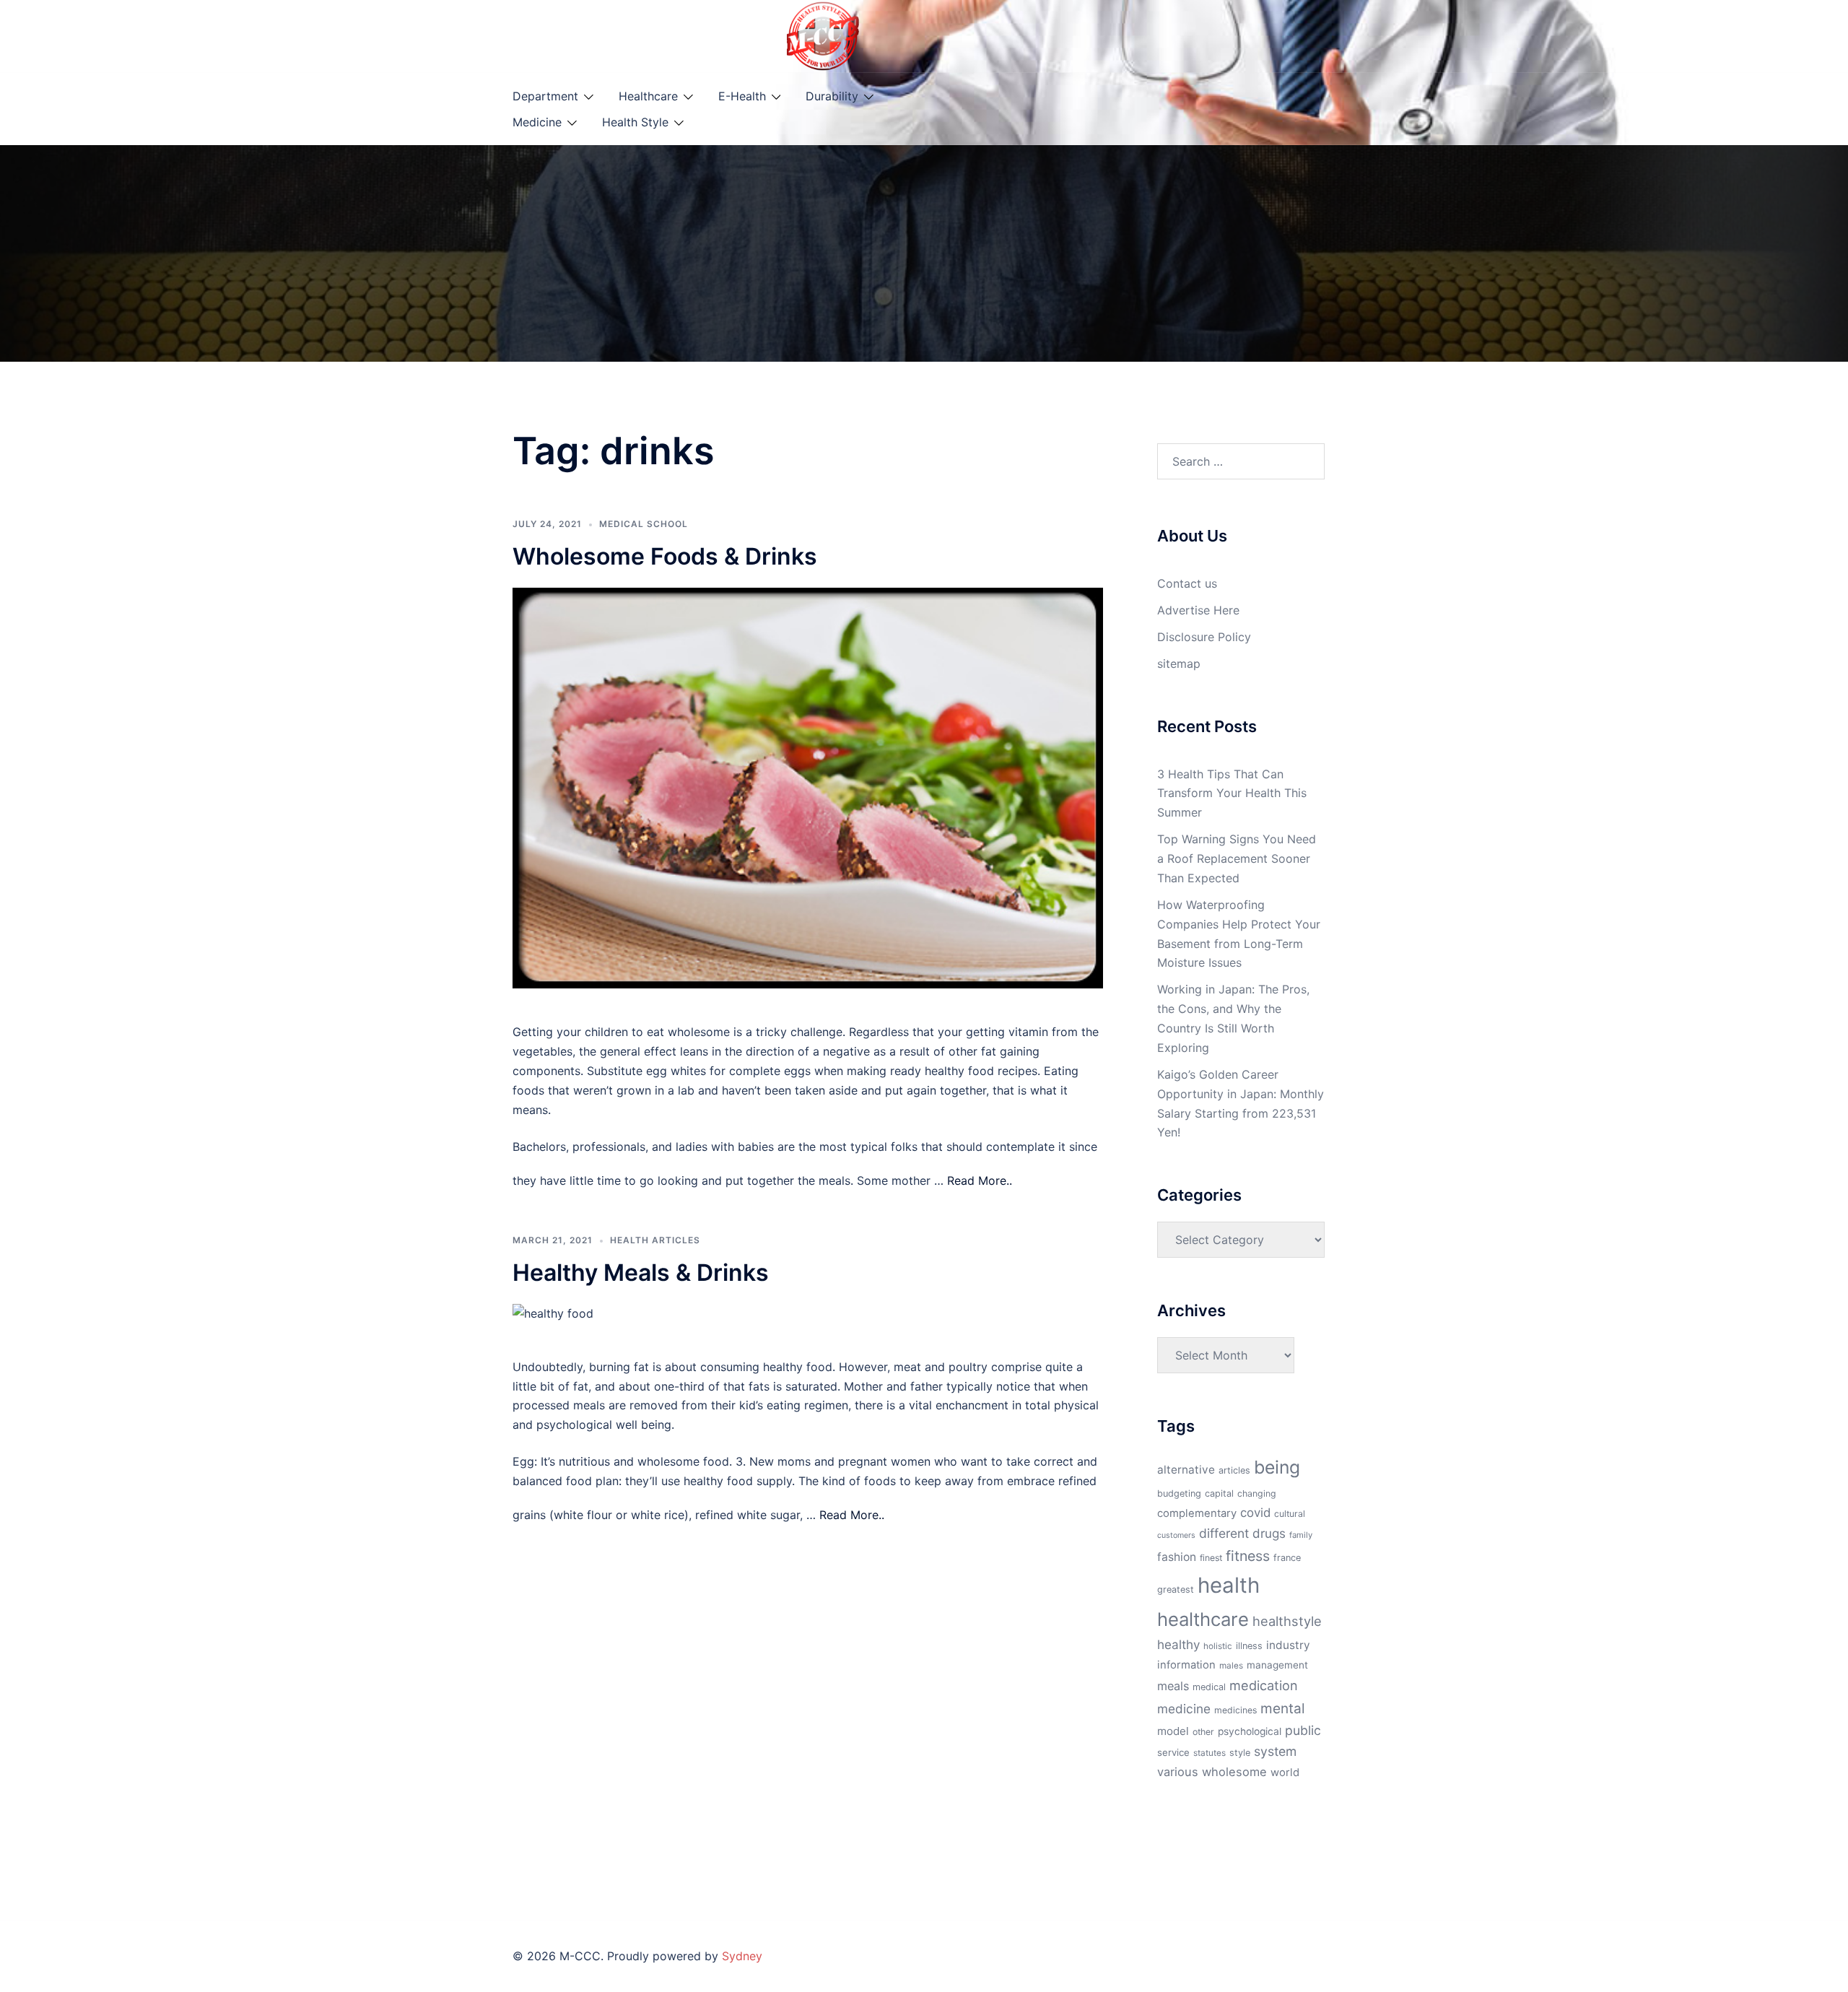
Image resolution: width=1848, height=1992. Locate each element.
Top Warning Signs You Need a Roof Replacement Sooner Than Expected (1237, 858)
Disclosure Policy (1204, 637)
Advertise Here (1198, 610)
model (1173, 1731)
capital (1219, 1493)
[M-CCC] (823, 35)
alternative (1186, 1470)
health (1229, 1585)
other (1203, 1732)
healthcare (1203, 1619)
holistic (1218, 1646)
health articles (655, 1240)
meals (1173, 1686)
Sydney (742, 1956)
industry (1288, 1645)
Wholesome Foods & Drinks (665, 556)
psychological (1250, 1731)
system (1275, 1751)
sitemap (1179, 664)
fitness (1248, 1556)
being (1277, 1467)
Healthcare (648, 96)
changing (1257, 1493)
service (1173, 1752)
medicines (1235, 1710)
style (1240, 1753)
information (1186, 1665)
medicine (1184, 1709)
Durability (832, 96)
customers (1176, 1535)
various (1178, 1772)
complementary (1197, 1513)
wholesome (1234, 1772)
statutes (1210, 1753)
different (1224, 1533)
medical (1209, 1687)
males (1231, 1666)
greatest (1176, 1589)
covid (1255, 1513)
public (1303, 1730)
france (1287, 1558)
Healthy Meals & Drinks (641, 1273)
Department (545, 96)
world (1285, 1773)
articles (1234, 1470)
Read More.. (980, 1180)
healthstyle (1287, 1621)
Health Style (635, 122)
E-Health (742, 96)
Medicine (537, 122)
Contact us (1187, 583)
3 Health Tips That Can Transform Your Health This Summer (1232, 793)
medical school (644, 524)
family (1301, 1535)
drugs (1269, 1533)
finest (1211, 1558)
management (1277, 1665)
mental (1283, 1708)
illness (1249, 1646)
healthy (1178, 1644)
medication (1264, 1685)
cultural (1290, 1514)
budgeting (1179, 1493)
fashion (1177, 1557)
